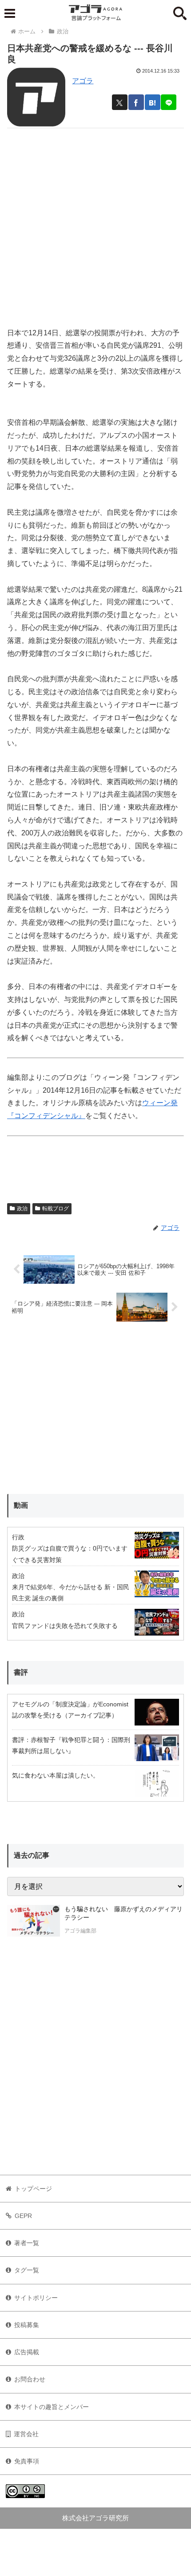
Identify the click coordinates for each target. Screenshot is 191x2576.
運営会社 (26, 2434)
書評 (21, 1672)
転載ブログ (56, 1209)
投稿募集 (27, 2325)
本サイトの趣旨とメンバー (52, 2407)
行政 (18, 1537)
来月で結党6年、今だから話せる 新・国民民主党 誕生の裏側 (71, 1593)
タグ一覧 (27, 2270)
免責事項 (27, 2461)
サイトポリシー (36, 2298)
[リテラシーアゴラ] (34, 1921)
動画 (21, 1505)
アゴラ (83, 81)
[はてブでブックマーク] (153, 102)
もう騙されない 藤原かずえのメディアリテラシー (123, 1913)
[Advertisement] (95, 224)
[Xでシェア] (120, 102)
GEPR (23, 2216)
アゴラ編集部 (80, 1931)
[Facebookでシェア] (136, 102)
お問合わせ (30, 2379)
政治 (22, 1209)
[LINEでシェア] (169, 102)
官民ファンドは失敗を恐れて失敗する (65, 1626)
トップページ (33, 2189)
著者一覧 (27, 2243)
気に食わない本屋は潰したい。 (56, 1775)
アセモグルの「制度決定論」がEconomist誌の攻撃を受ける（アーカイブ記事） (70, 1710)
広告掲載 (27, 2352)
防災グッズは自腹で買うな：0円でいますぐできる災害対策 (70, 1554)
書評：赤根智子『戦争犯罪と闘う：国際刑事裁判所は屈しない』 (71, 1745)
